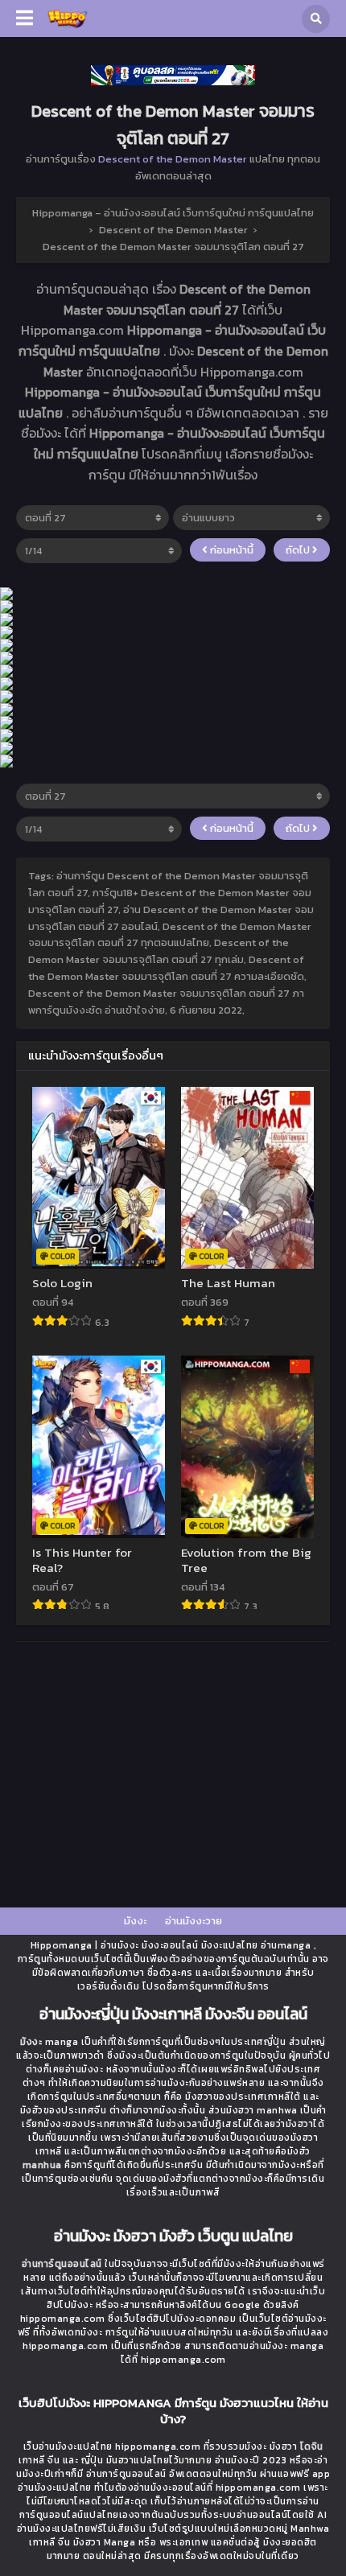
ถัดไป (299, 550)
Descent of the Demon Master (173, 159)
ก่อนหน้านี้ (231, 550)
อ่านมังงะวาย (194, 1921)
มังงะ (135, 1921)
